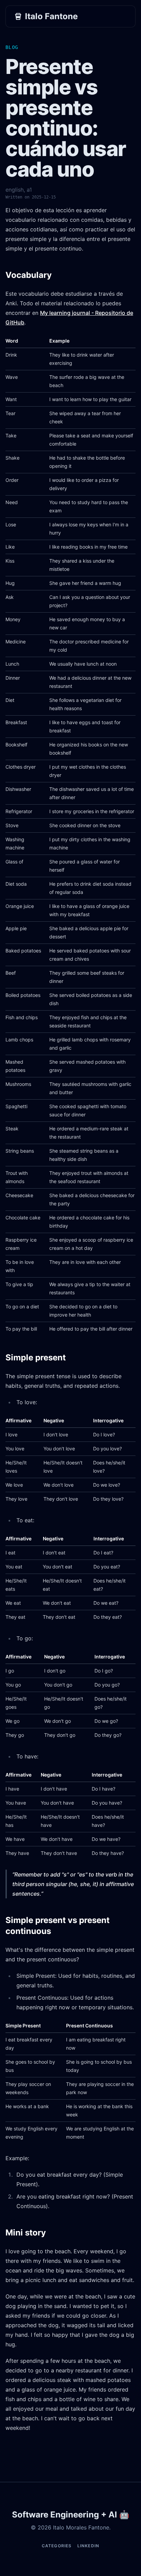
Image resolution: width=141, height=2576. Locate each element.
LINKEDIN (88, 2546)
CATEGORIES (57, 2546)
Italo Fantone (51, 16)
